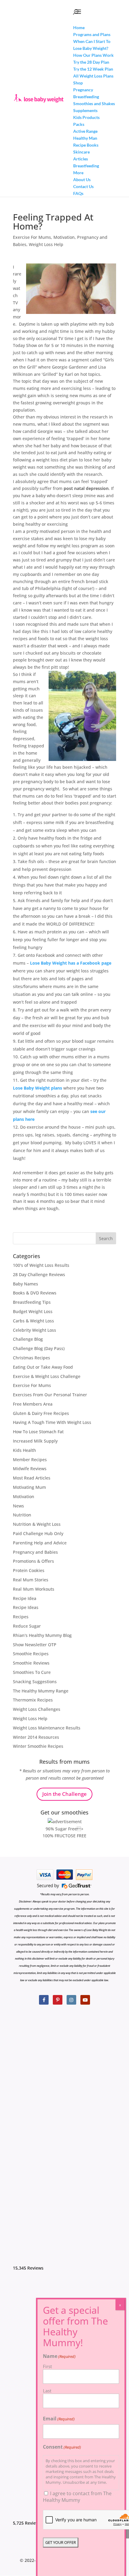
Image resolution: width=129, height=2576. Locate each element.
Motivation (64, 237)
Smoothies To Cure (32, 1672)
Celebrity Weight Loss (34, 1330)
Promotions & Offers (33, 1561)
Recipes (21, 1617)
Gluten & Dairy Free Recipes (41, 1413)
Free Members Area (33, 1404)
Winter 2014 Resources (36, 1737)
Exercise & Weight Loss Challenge (47, 1376)
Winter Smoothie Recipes (38, 1746)
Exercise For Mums (32, 237)
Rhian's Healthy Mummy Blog (42, 1635)
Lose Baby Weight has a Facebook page (71, 963)
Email (59, 2419)
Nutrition (22, 1515)
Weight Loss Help (46, 244)
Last (47, 2391)
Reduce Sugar (27, 1626)
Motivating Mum (29, 1487)
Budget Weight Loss (33, 1311)
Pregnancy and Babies (35, 1552)
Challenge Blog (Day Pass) (39, 1348)
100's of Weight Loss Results (41, 1265)
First (47, 2366)
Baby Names (25, 1284)
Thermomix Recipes (33, 1700)
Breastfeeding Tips (32, 1302)
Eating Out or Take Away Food (43, 1367)
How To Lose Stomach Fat (38, 1432)
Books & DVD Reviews (35, 1293)
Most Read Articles (32, 1478)
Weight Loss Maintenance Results (47, 1728)
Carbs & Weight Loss (33, 1321)
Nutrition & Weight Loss (37, 1524)
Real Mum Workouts (34, 1589)
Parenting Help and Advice (40, 1543)
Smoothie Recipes (31, 1654)
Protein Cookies (29, 1570)
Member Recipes (30, 1460)
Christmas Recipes (31, 1358)
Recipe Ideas (26, 1607)
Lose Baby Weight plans (37, 1088)
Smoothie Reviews (31, 1663)
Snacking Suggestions (35, 1682)
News (18, 1506)
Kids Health (24, 1450)
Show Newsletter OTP (35, 1645)
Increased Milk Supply (35, 1441)
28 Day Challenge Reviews (39, 1274)
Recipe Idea (25, 1598)
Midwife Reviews (30, 1469)
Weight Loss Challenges (37, 1709)
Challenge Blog (28, 1339)
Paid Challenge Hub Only (38, 1533)
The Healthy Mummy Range (41, 1691)
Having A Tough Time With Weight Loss (52, 1422)
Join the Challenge (64, 1794)
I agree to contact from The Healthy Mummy (77, 2497)
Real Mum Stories (31, 1580)
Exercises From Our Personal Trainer (50, 1395)
